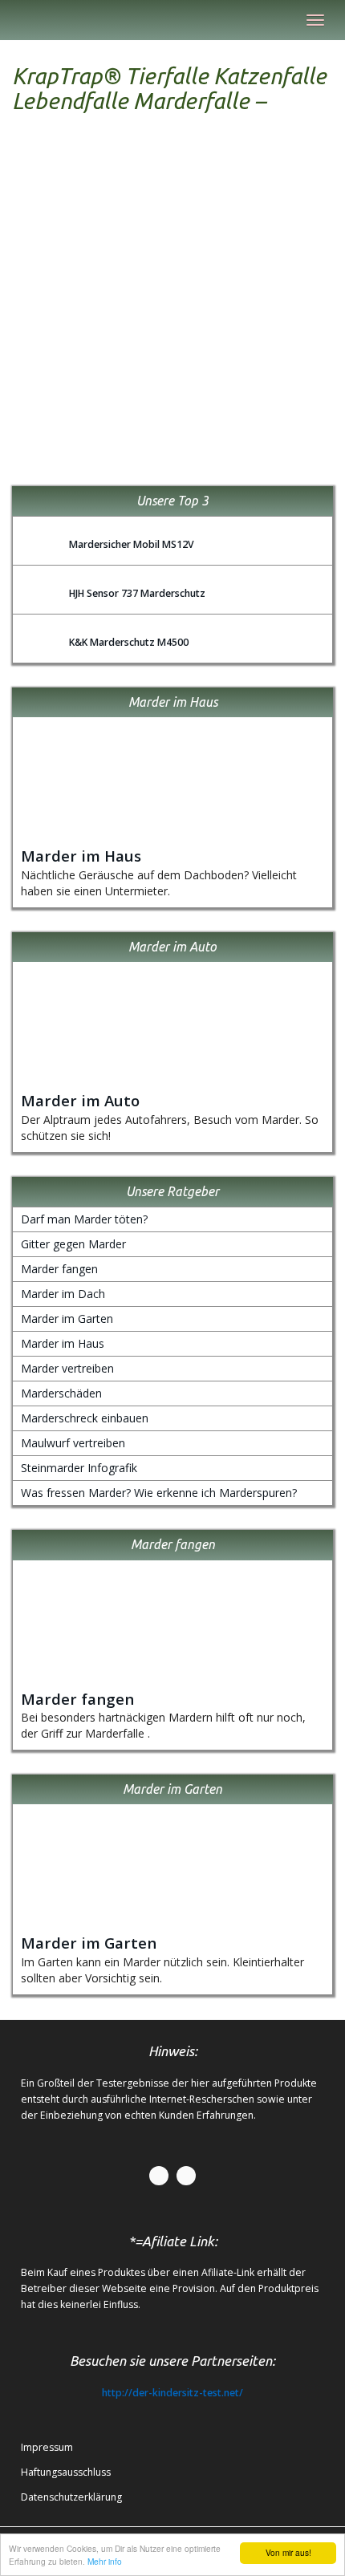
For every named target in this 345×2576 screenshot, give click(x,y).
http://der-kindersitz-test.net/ (172, 2393)
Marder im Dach (63, 1294)
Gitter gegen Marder (73, 1244)
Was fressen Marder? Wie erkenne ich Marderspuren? (159, 1493)
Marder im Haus (81, 856)
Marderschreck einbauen (85, 1418)
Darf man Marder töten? (84, 1219)
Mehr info (105, 2561)
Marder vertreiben (67, 1368)
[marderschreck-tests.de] (12, 20)
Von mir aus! (288, 2552)
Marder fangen (59, 1269)
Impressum (47, 2447)
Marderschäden (61, 1393)
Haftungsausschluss (66, 2472)
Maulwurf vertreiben (73, 1443)
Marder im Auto (80, 1100)
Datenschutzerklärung (71, 2497)
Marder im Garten (67, 1318)
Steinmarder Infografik (79, 1468)
